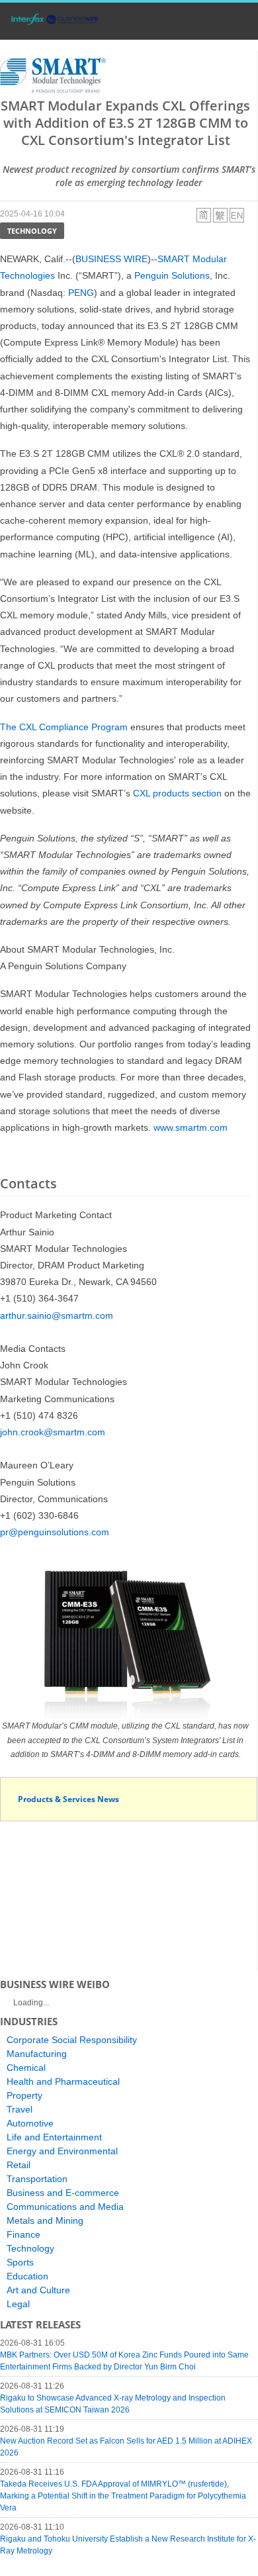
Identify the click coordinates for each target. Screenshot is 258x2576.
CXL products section (177, 793)
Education (27, 2276)
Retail (19, 2165)
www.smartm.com (191, 1127)
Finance (23, 2234)
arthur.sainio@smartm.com (57, 1315)
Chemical (26, 2068)
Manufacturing (37, 2054)
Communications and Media (65, 2207)
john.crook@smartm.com (53, 1432)
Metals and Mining (45, 2220)
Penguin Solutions (172, 275)
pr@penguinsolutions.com (55, 1532)
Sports (20, 2262)
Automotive (30, 2123)
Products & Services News (68, 1799)
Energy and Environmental (62, 2151)
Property (24, 2095)
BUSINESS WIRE (111, 259)
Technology (32, 231)
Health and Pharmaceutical (63, 2081)
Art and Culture (38, 2290)
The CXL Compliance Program (64, 727)
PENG (81, 293)
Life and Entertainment (54, 2137)
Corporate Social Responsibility (72, 2040)
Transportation (37, 2179)
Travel (20, 2109)
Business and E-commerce (63, 2193)
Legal (18, 2304)
